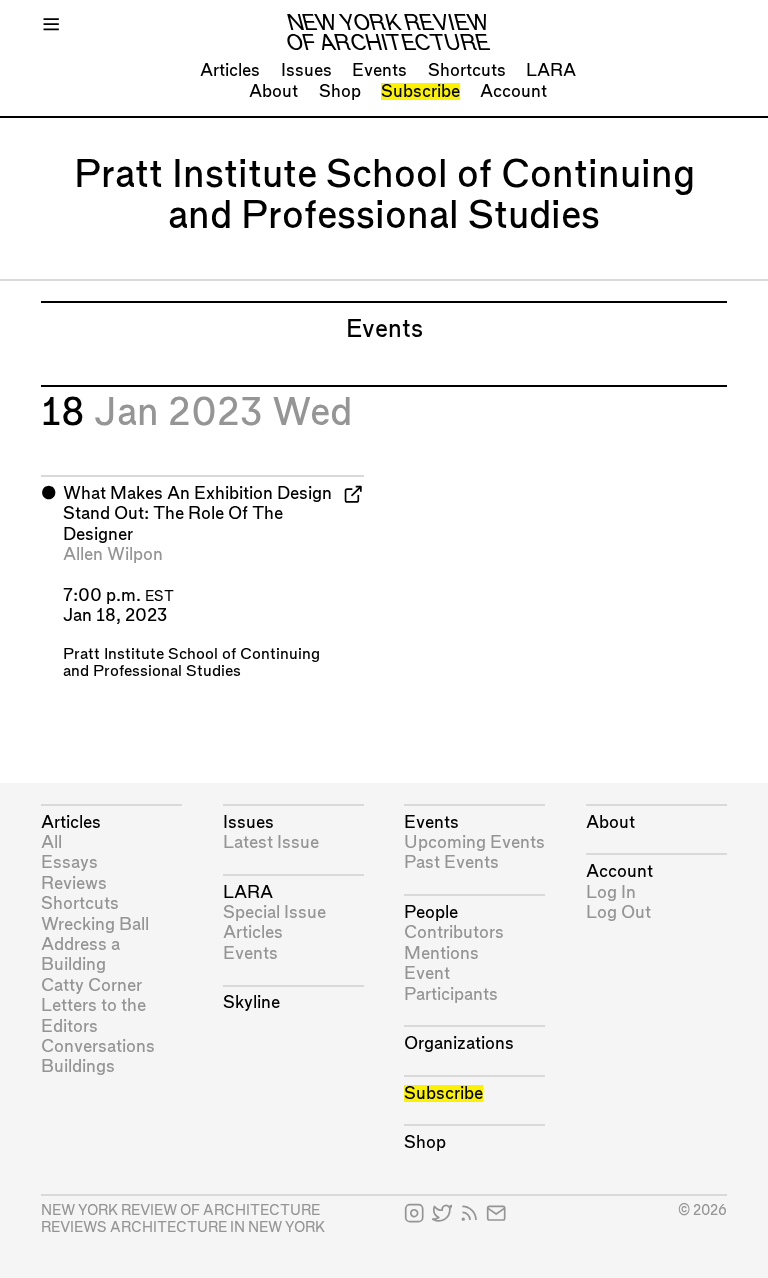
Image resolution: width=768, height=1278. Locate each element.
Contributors (454, 932)
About (273, 91)
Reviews (74, 883)
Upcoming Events (474, 842)
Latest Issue (271, 842)
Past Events (451, 862)
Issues (306, 70)
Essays (69, 862)
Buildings (78, 1066)
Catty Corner (91, 985)
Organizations (459, 1043)
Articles (230, 70)
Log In (611, 892)
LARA (551, 70)
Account (513, 91)
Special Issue (274, 912)
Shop (340, 91)
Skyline (251, 1002)
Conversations (98, 1046)
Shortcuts (467, 70)
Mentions (441, 953)
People (431, 912)
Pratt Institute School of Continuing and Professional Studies (191, 663)
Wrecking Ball (95, 924)
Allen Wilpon (113, 554)
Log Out (618, 912)
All (51, 842)
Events (379, 70)
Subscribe (420, 91)
